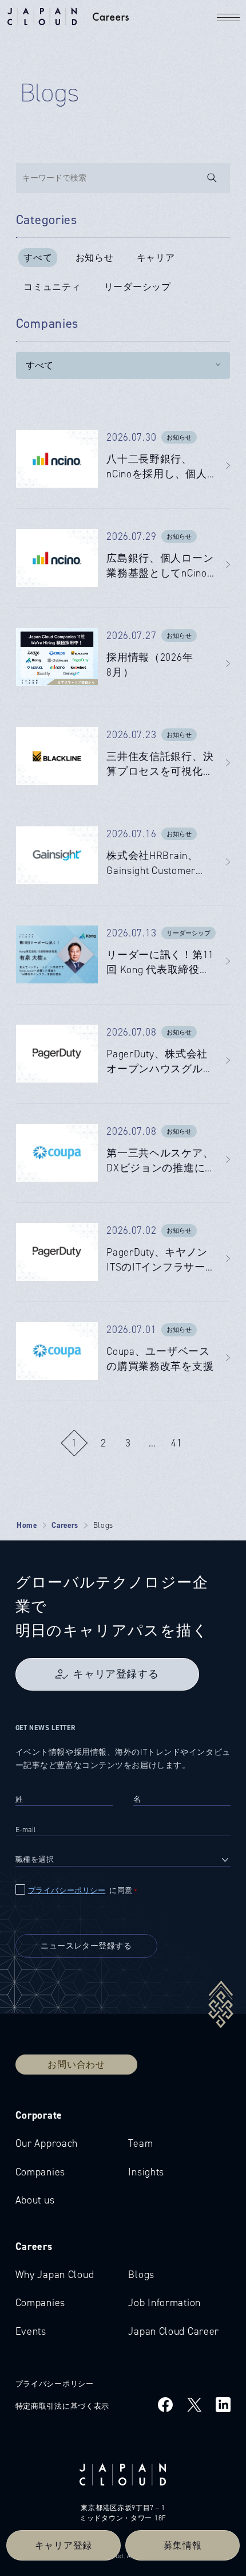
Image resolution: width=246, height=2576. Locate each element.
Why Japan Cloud (55, 2275)
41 (177, 1443)
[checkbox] (123, 1890)
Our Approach (47, 2143)
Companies (40, 2172)
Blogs (141, 2275)
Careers (65, 1525)
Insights (146, 2172)
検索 (219, 178)
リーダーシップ (138, 287)
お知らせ (95, 258)
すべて (38, 258)
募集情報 (183, 2545)
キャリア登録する (116, 1674)
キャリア (156, 258)
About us (35, 2200)
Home (27, 1525)
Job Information (164, 2303)
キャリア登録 (64, 2545)
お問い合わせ (76, 2065)
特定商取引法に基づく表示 (63, 2406)
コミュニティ (52, 287)
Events (31, 2331)
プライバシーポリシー (67, 1890)
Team (140, 2143)
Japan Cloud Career (174, 2331)
